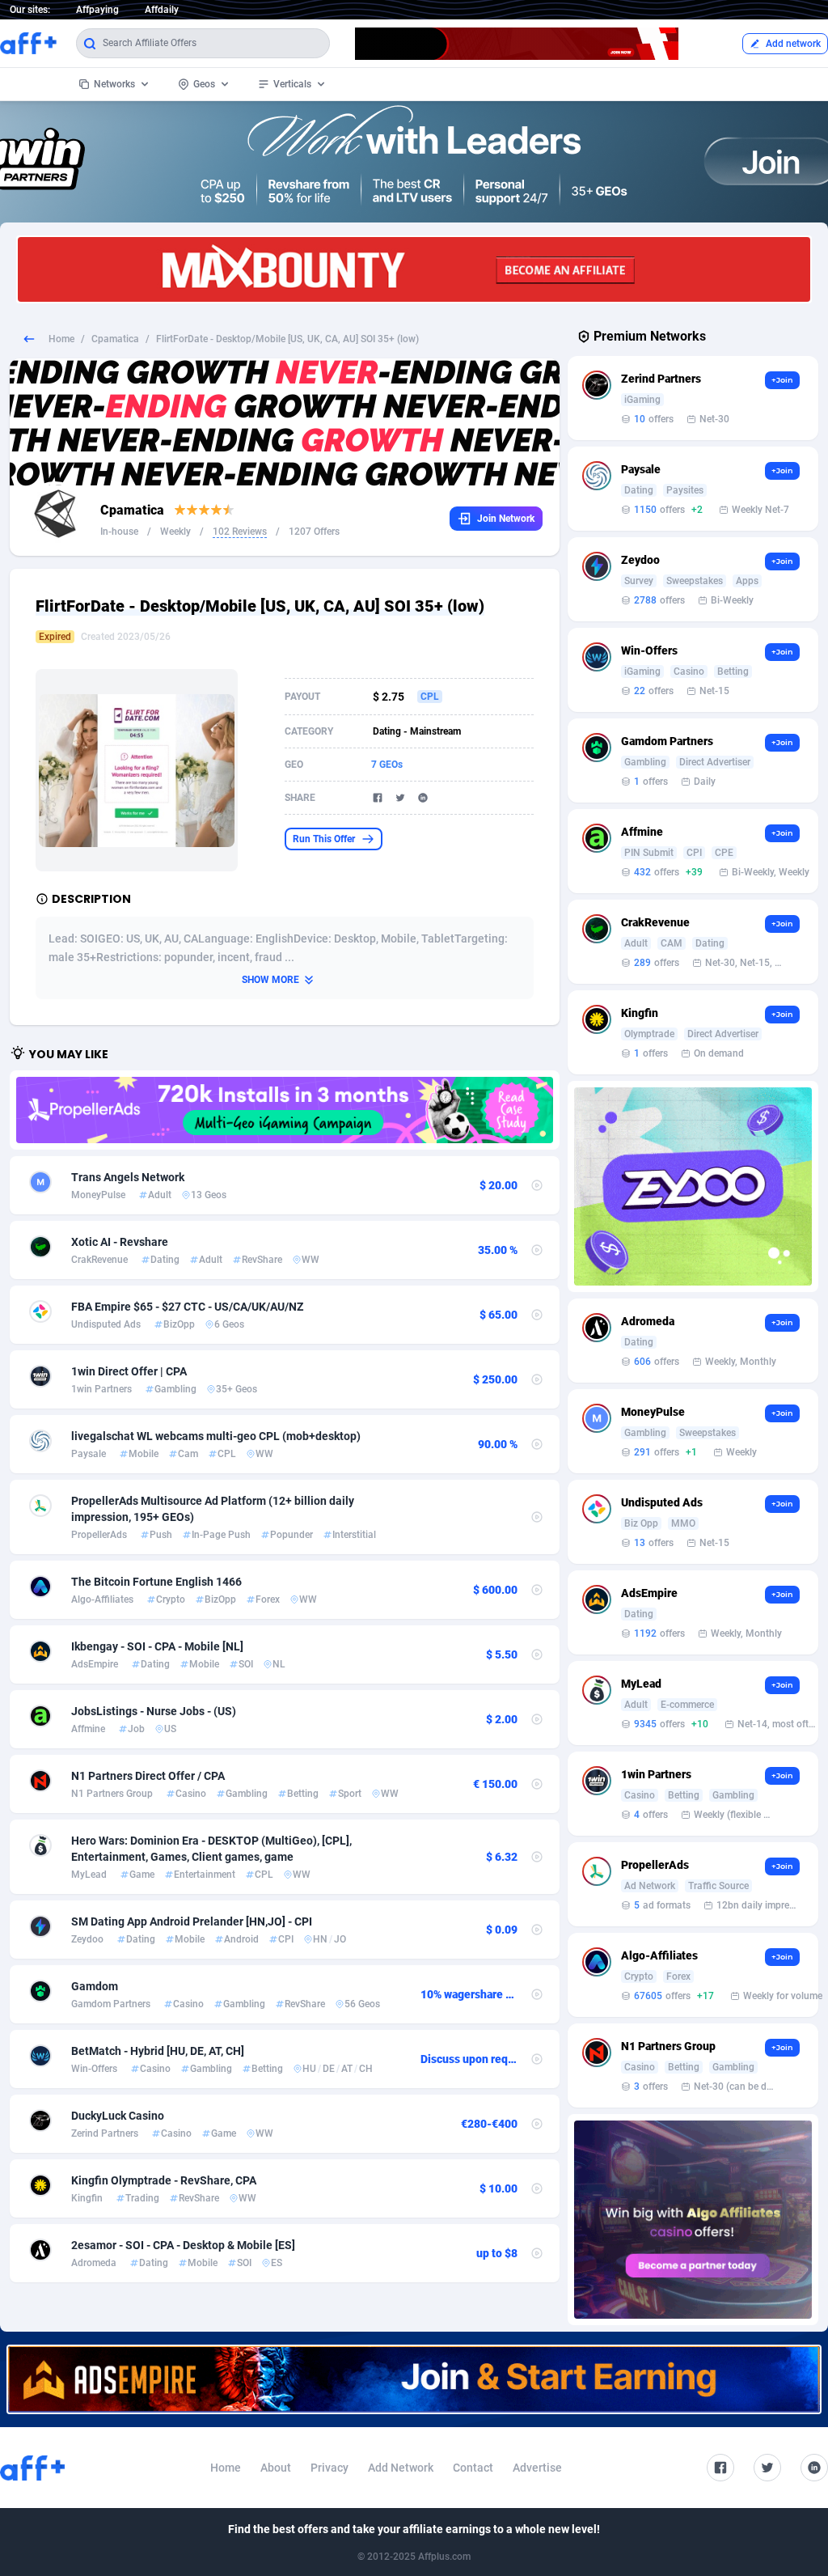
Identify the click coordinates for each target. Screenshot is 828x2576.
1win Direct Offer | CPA (129, 1371)
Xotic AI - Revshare (120, 1242)
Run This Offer (324, 839)
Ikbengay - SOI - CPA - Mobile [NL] (157, 1646)
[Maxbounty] (414, 269)
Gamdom (95, 1986)
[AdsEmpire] (414, 2379)
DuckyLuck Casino (118, 2116)
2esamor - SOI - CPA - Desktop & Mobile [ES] (183, 2245)
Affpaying (97, 10)
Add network (793, 44)
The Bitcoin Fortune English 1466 (156, 1582)
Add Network (401, 2468)
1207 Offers (314, 532)
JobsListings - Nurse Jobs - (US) (154, 1711)
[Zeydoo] (693, 1186)
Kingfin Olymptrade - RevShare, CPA (164, 2180)
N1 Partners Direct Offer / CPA (148, 1776)
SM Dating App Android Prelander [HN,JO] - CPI (192, 1921)
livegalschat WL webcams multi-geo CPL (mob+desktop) (216, 1436)
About (276, 2468)
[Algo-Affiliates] (693, 2220)
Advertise (537, 2468)
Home (61, 339)
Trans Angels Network (128, 1177)
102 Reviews (240, 532)
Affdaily (162, 10)
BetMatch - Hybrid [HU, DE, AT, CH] (158, 2051)
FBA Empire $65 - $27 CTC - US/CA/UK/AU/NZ (187, 1307)
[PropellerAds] (285, 1110)
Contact (473, 2468)
